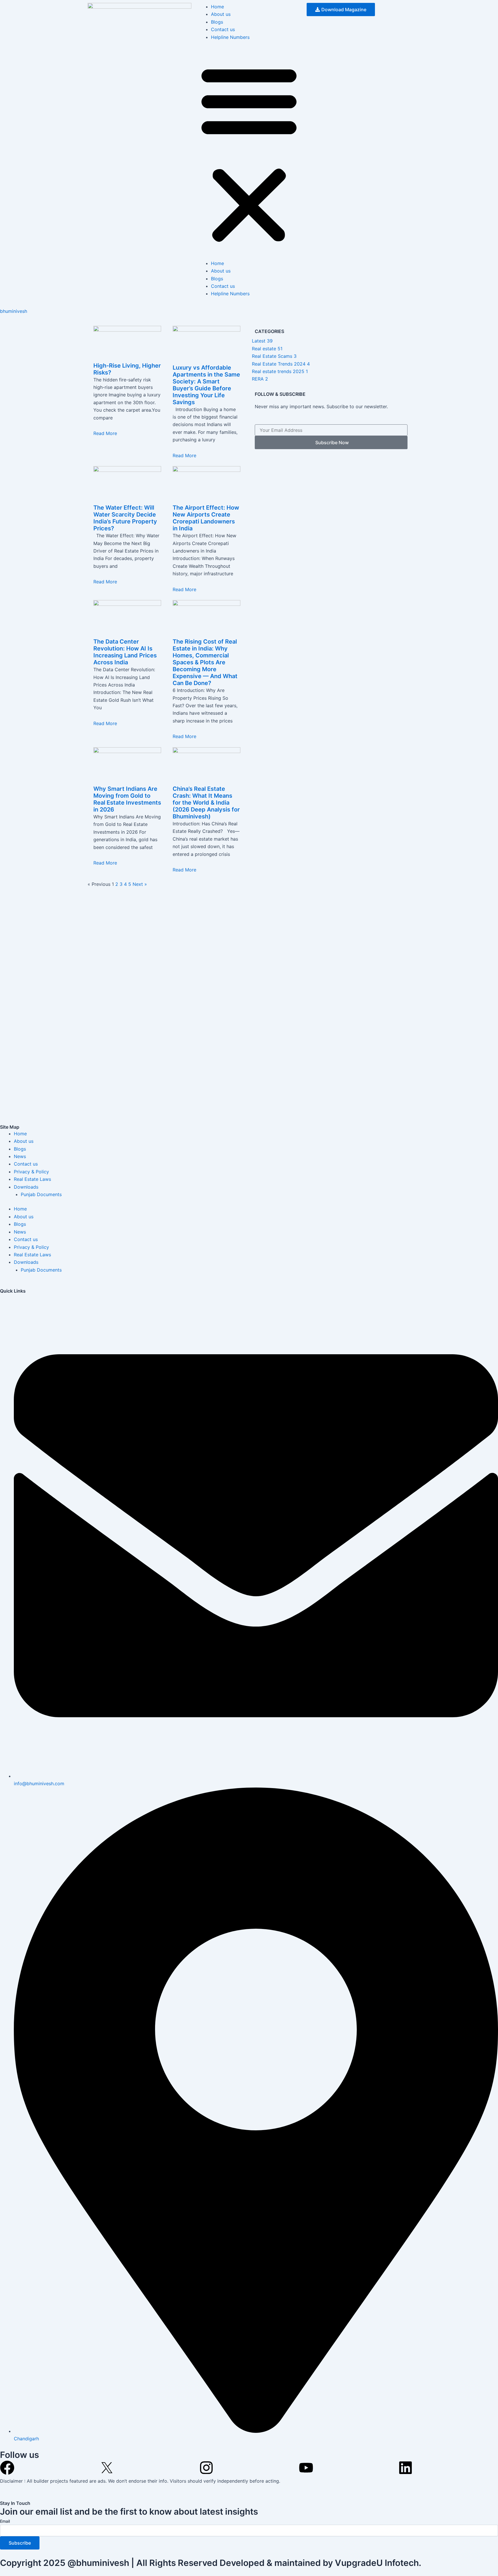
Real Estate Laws (32, 1179)
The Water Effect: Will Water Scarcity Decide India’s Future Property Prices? (125, 518)
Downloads (26, 1187)
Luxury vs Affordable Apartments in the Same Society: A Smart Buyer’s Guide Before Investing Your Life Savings (206, 385)
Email (5, 2521)
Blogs (217, 22)
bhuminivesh (14, 311)
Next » (140, 884)
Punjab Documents (41, 1194)
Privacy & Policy (31, 1172)
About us (221, 14)
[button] (249, 154)
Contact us (223, 29)
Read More (105, 433)
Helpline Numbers (230, 37)
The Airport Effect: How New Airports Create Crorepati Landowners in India (206, 518)
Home (217, 7)
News (20, 1156)
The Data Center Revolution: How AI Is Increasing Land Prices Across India (125, 652)
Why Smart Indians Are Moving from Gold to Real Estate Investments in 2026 (127, 799)
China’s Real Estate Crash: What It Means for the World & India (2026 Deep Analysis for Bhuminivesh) (206, 803)
